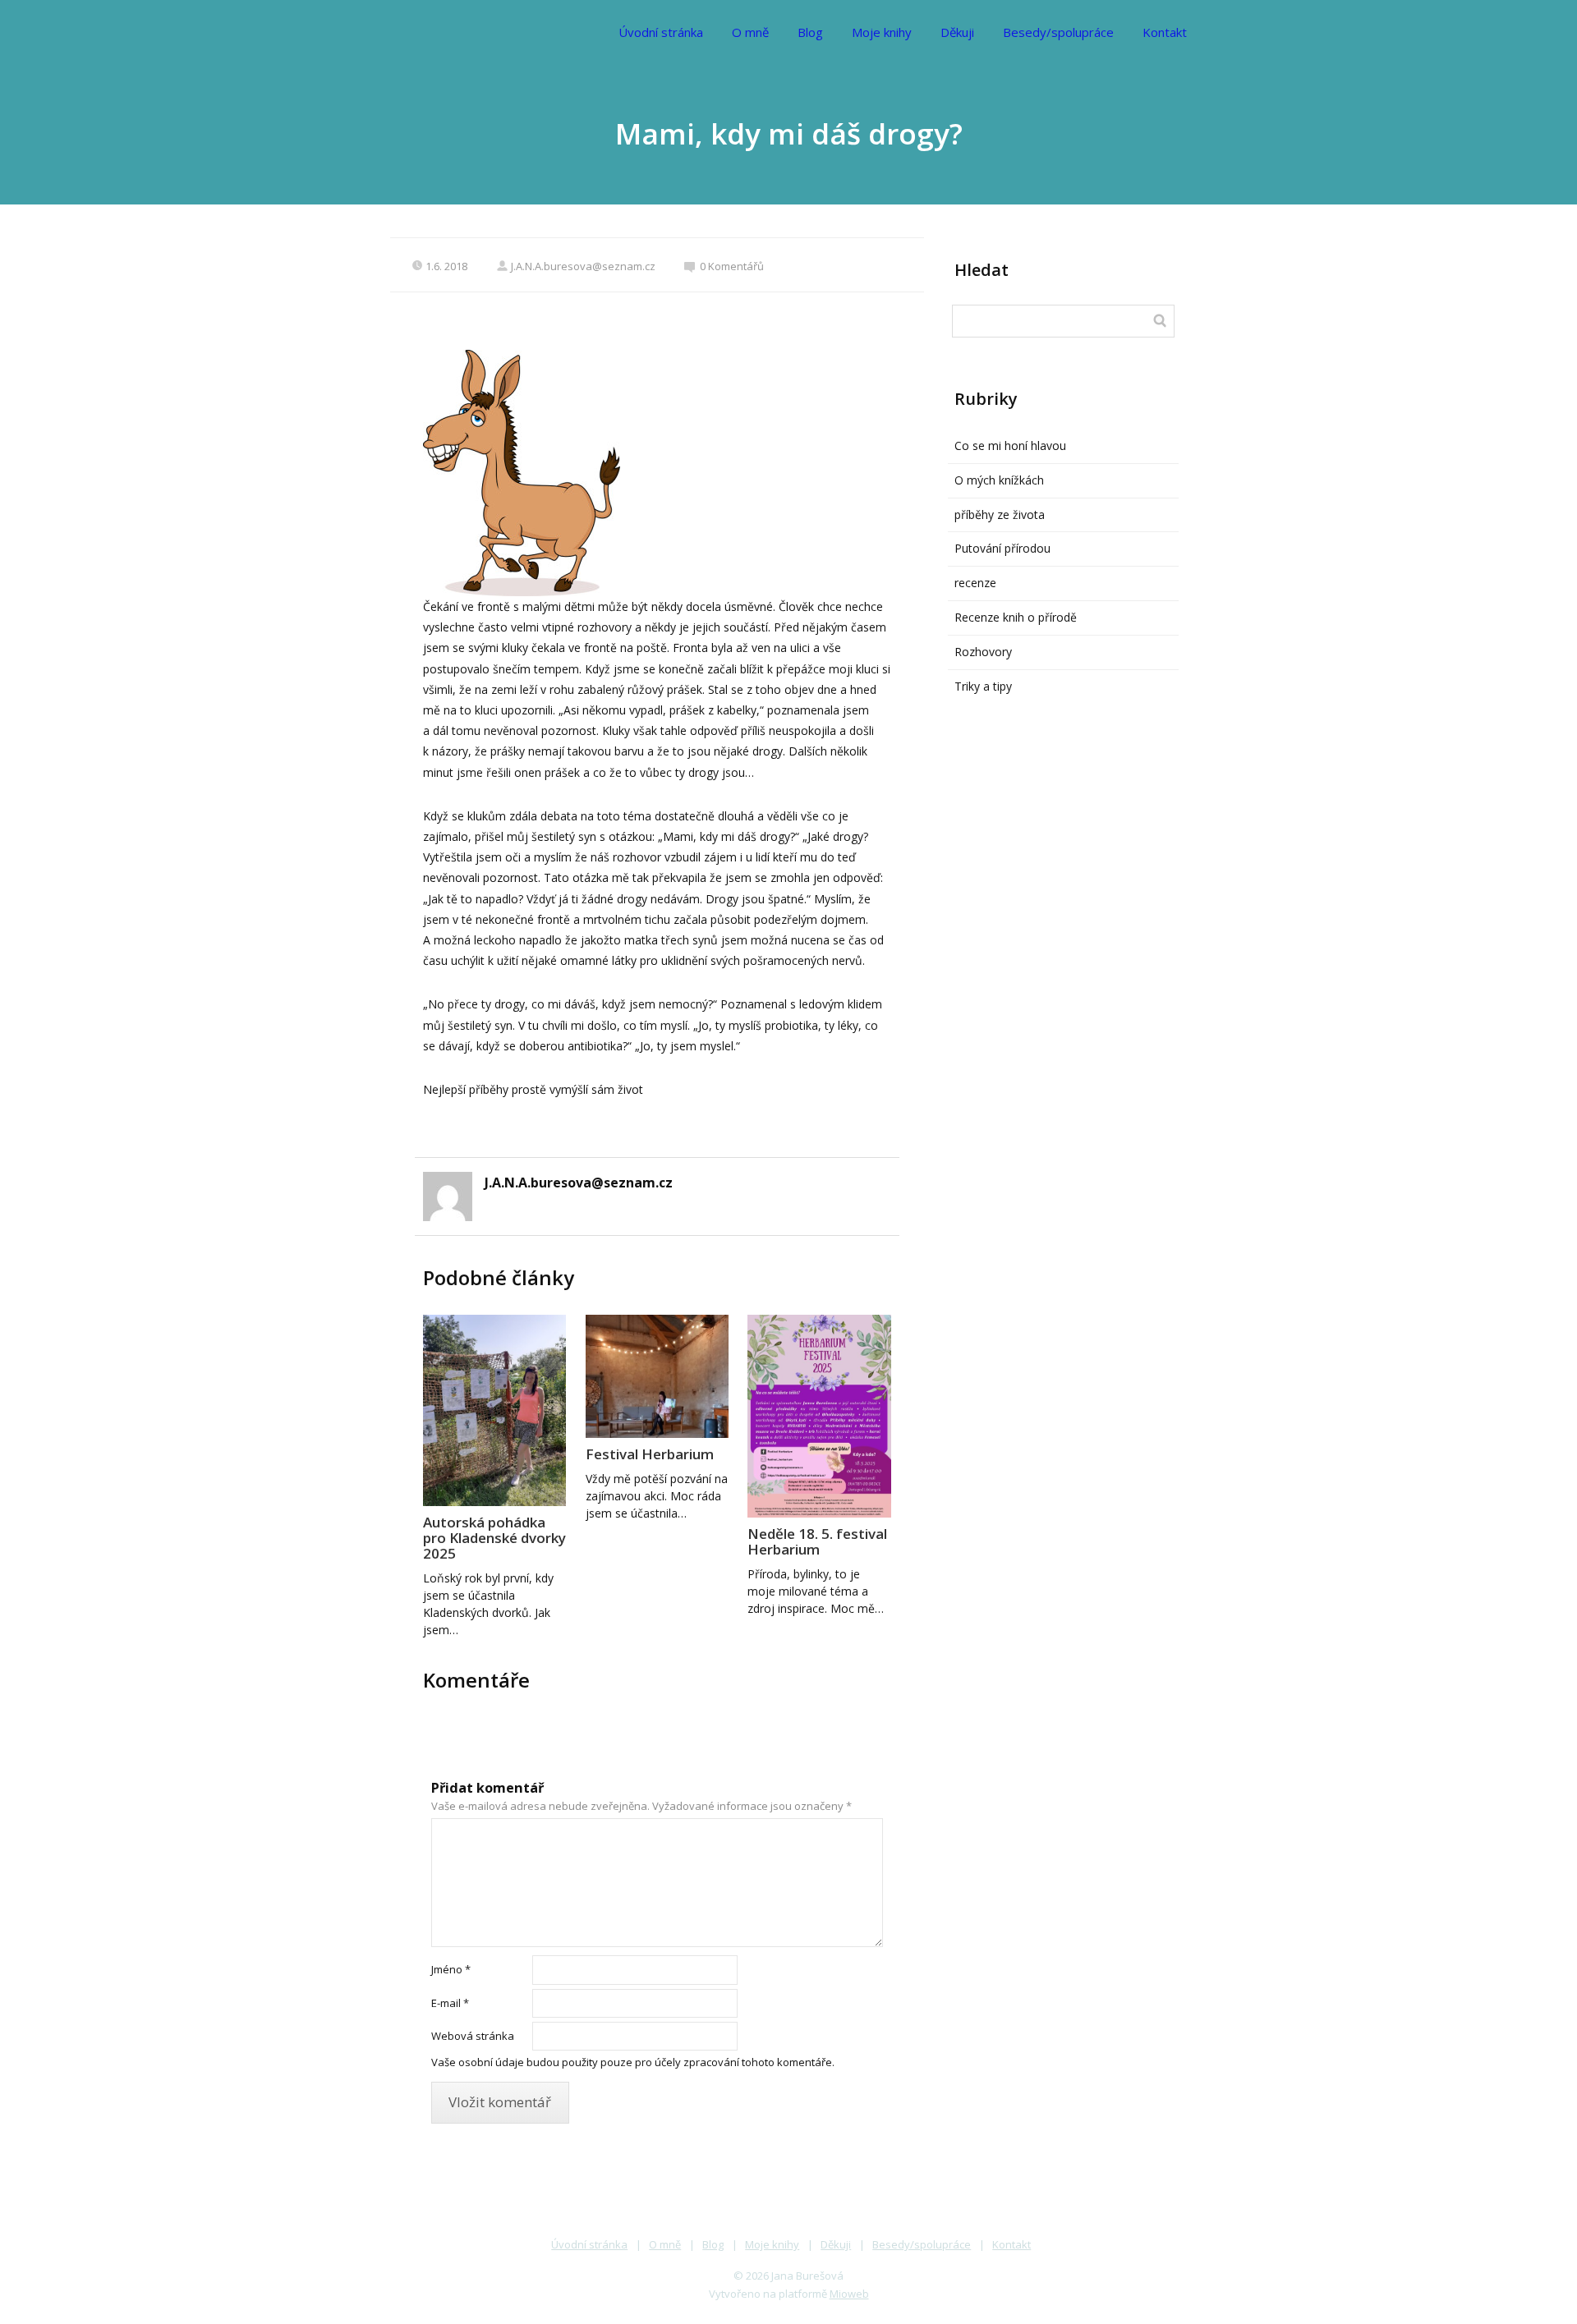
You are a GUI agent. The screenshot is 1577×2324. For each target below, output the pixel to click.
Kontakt (1165, 32)
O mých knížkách (999, 480)
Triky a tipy (983, 686)
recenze (975, 583)
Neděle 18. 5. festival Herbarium (817, 1541)
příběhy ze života (1000, 514)
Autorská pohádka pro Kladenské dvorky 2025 (494, 1538)
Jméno (451, 1969)
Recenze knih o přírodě (1016, 617)
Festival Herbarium (650, 1454)
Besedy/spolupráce (1058, 32)
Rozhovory (983, 652)
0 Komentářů (732, 266)
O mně (750, 32)
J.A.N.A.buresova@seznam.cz (583, 266)
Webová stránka (473, 2036)
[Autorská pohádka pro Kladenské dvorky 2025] (494, 1410)
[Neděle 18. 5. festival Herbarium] (819, 1416)
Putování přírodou (1002, 548)
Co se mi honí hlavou (1010, 446)
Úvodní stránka (661, 32)
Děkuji (957, 32)
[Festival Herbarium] (657, 1376)
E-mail (450, 2003)
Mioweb (849, 2294)
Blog (810, 32)
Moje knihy (882, 32)
